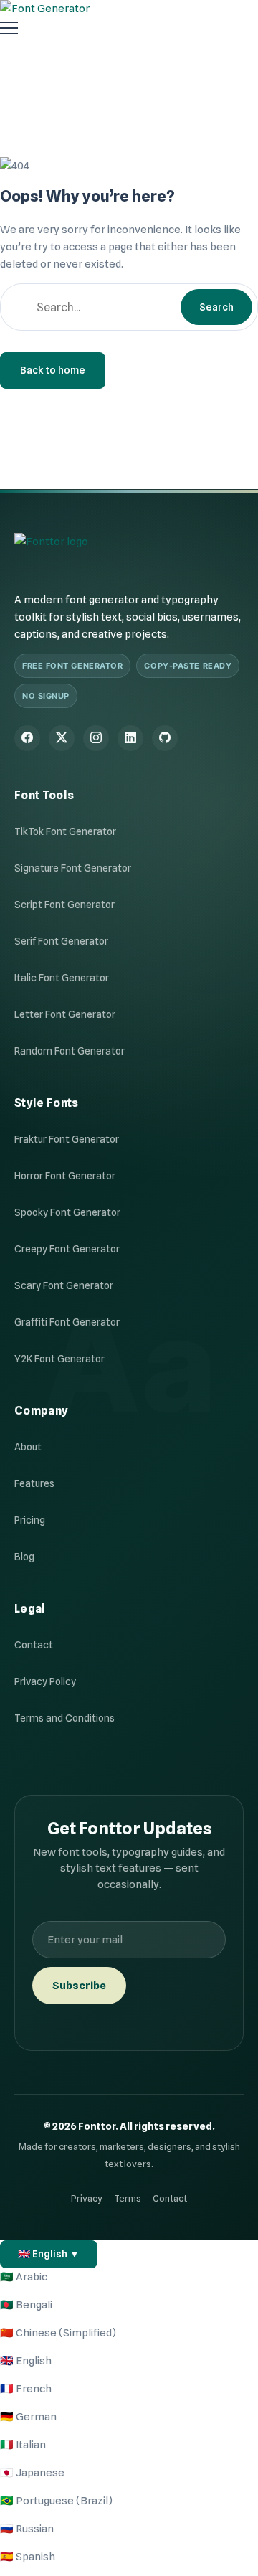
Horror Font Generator (65, 1176)
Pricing (30, 1520)
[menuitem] (24, 2277)
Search (216, 307)
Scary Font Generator (64, 1285)
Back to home (53, 370)
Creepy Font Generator (67, 1249)
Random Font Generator (70, 1051)
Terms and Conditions (64, 1718)
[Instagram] (96, 738)
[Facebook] (27, 738)
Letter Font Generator (65, 1014)
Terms (128, 2198)
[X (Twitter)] (62, 738)
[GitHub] (165, 738)
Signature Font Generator (73, 868)
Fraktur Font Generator (67, 1139)
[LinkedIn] (130, 738)
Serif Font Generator (61, 941)
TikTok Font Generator (65, 831)
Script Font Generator (64, 905)
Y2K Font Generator (59, 1359)
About (28, 1447)
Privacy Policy (45, 1681)
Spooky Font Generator (67, 1212)
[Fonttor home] (51, 551)
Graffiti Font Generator (67, 1322)
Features (34, 1483)
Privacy (87, 2198)
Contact (34, 1645)
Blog (24, 1557)
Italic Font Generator (62, 978)
